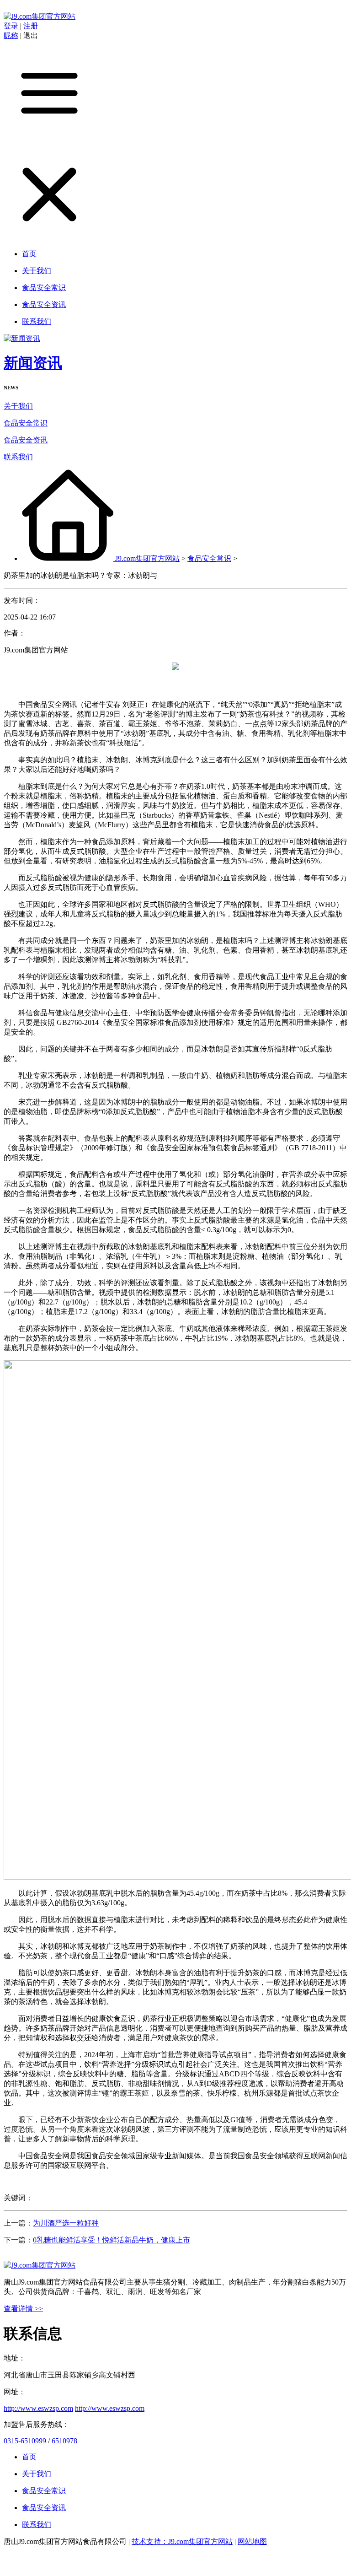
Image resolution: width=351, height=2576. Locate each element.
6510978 (64, 2441)
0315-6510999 (25, 2441)
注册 (31, 26)
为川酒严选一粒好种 (66, 2223)
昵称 (11, 35)
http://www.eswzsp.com (38, 2408)
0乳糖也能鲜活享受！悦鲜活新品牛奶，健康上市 (112, 2240)
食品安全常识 (26, 423)
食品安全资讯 (26, 440)
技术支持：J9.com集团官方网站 (182, 2541)
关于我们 (18, 406)
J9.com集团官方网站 (147, 558)
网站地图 (252, 2541)
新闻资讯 (33, 363)
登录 (12, 26)
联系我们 (18, 457)
